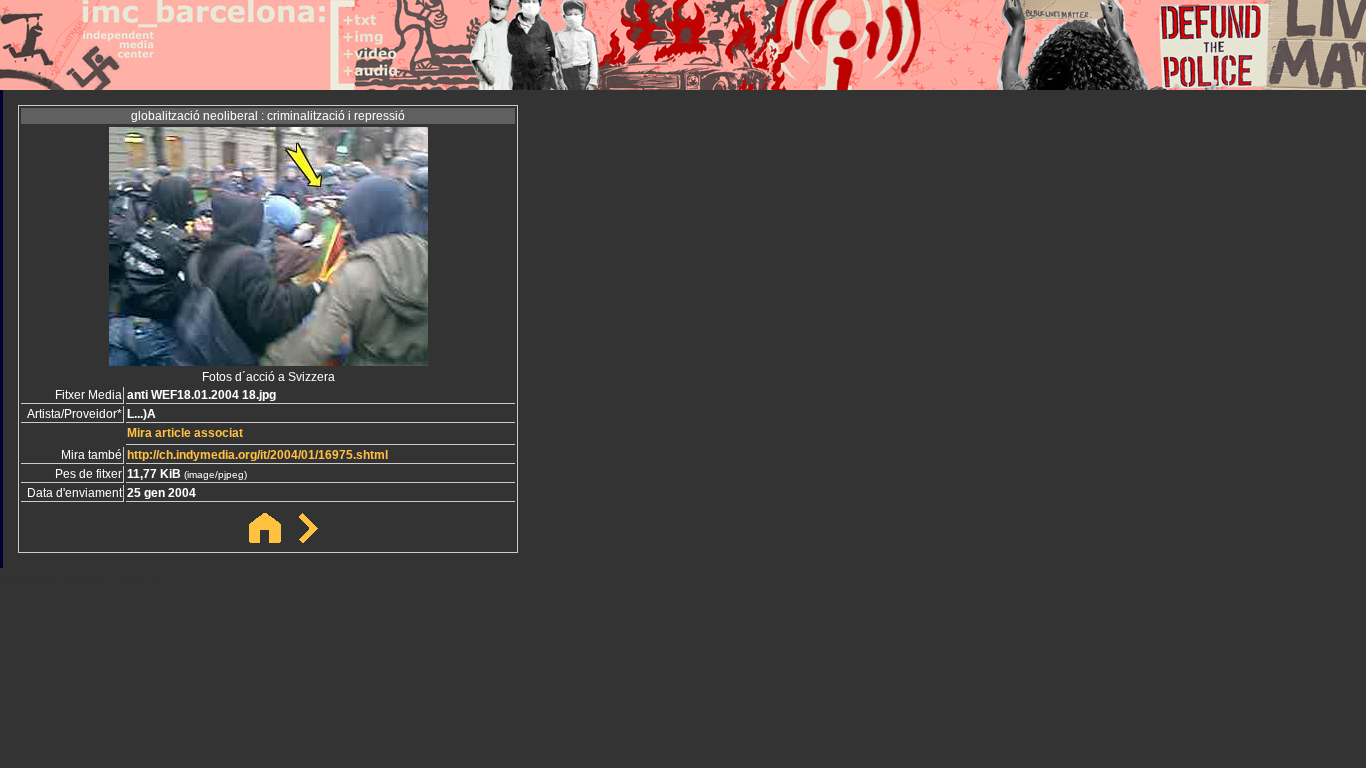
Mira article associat (185, 433)
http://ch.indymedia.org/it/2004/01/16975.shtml (257, 455)
